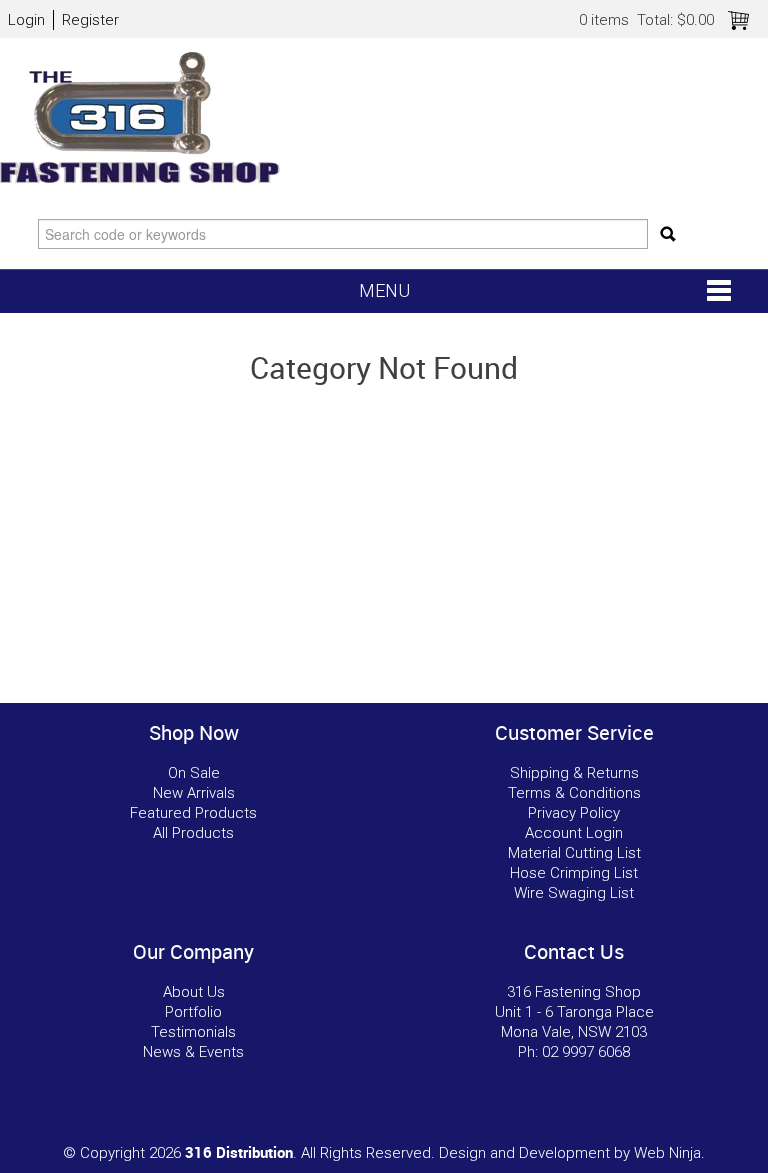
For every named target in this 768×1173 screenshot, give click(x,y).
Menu (384, 290)
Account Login (574, 833)
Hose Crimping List (574, 873)
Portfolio (193, 1012)
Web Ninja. (669, 1153)
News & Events (193, 1052)
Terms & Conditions (574, 793)
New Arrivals (194, 793)
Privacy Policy (574, 813)
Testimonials (193, 1032)
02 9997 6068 (586, 1052)
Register (90, 20)
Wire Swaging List (574, 893)
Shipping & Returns (574, 773)
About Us (194, 992)
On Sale (194, 773)
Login (26, 20)
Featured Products (193, 813)
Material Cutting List (574, 853)
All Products (193, 833)
